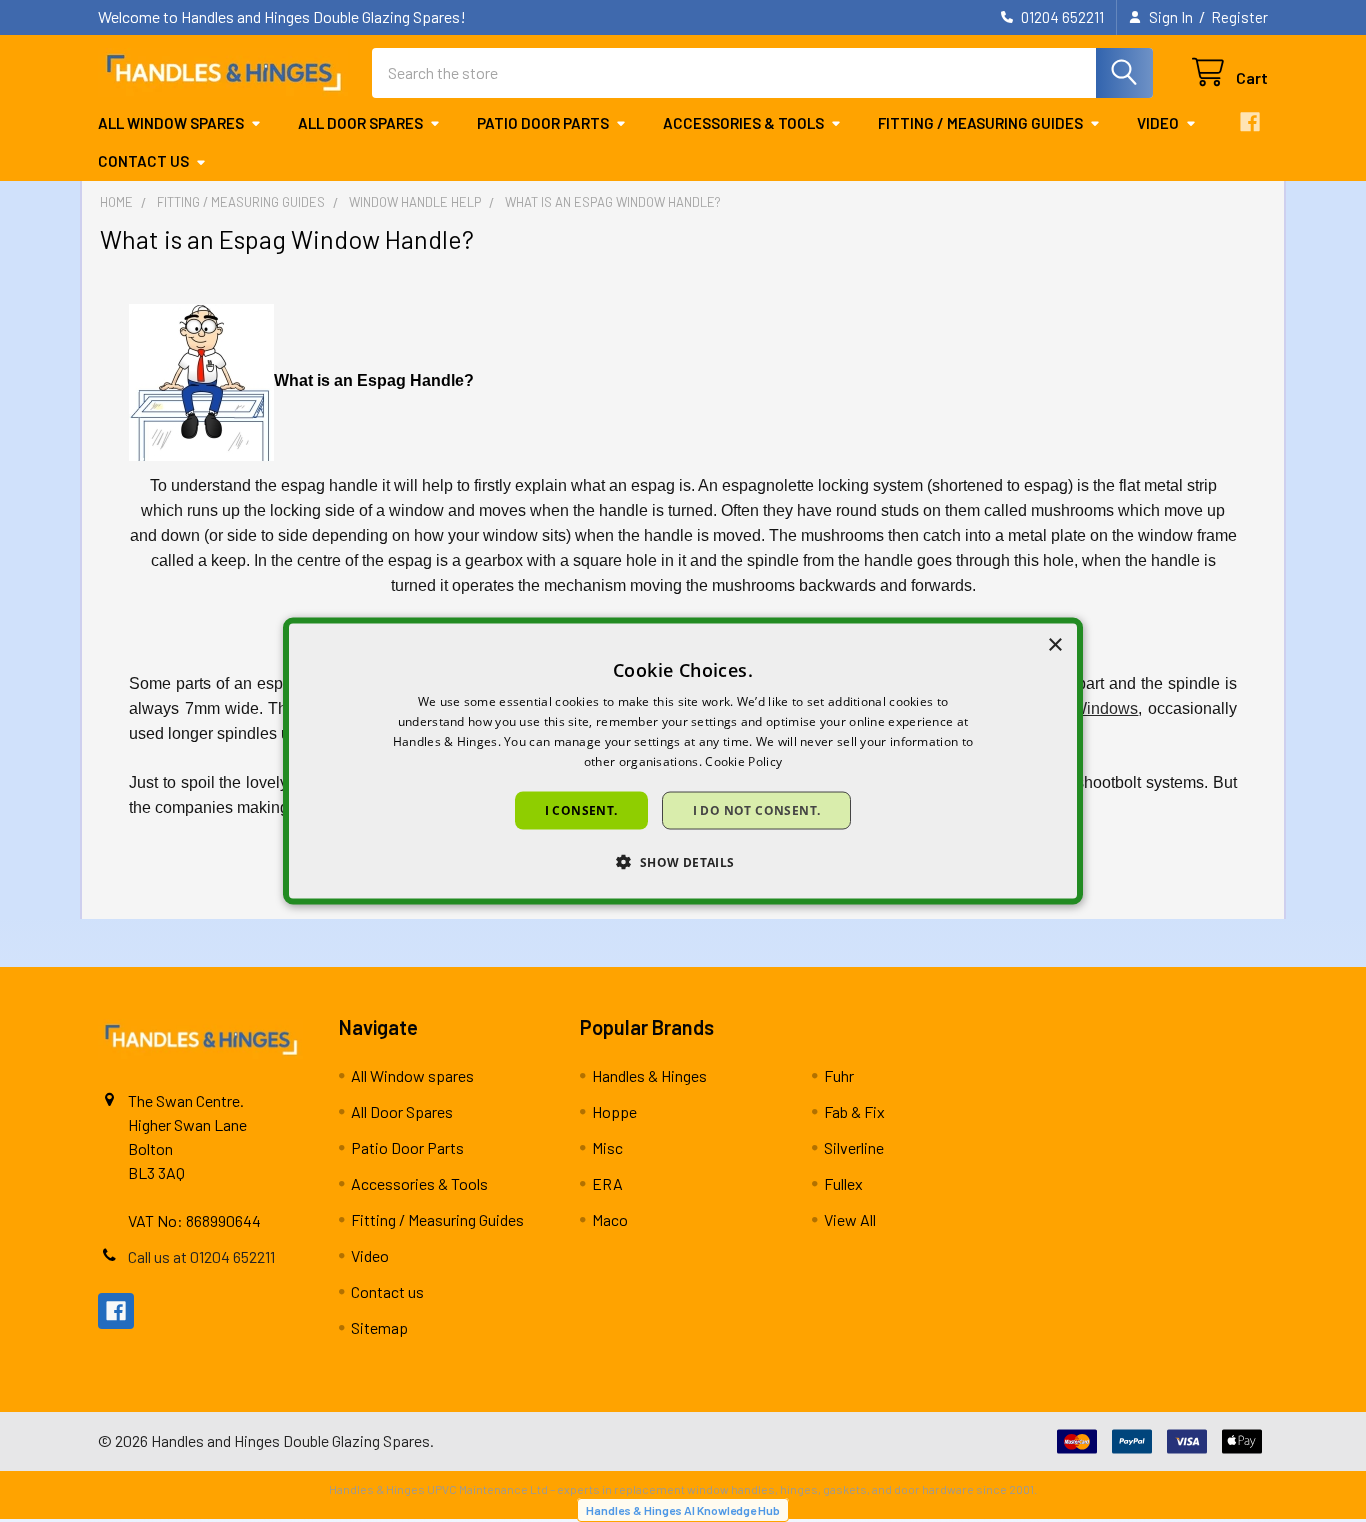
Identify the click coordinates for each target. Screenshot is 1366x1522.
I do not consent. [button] (757, 809)
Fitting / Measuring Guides (980, 123)
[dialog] (683, 761)
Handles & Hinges (649, 1075)
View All (850, 1219)
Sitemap (379, 1327)
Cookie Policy (743, 760)
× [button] (1054, 645)
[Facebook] (1250, 122)
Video (1158, 123)
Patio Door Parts (543, 123)
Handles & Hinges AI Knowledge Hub (683, 1510)
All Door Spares (360, 123)
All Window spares (171, 123)
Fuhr (839, 1075)
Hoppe (614, 1111)
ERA (607, 1183)
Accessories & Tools (743, 123)
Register (1239, 17)
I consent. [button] (581, 809)
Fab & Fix (854, 1111)
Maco (610, 1219)
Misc (607, 1147)
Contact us (143, 161)
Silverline (854, 1147)
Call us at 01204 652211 (201, 1256)
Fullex (843, 1183)
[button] (682, 861)
